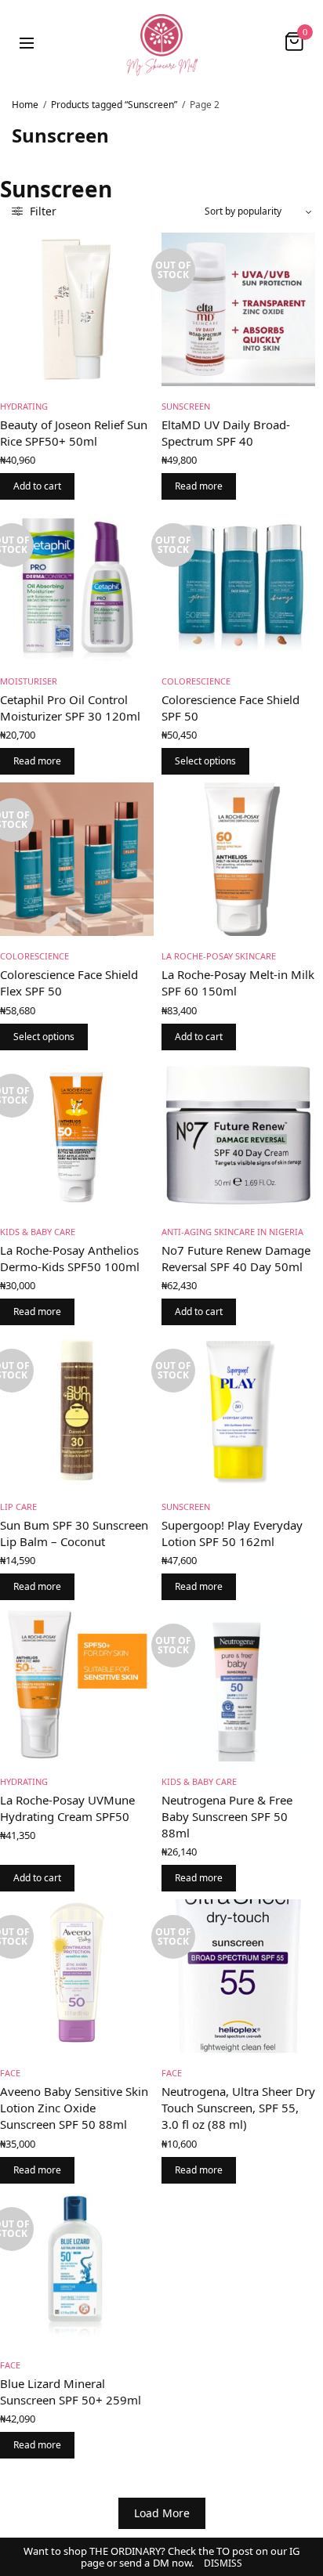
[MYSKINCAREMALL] (161, 42)
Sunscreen (186, 406)
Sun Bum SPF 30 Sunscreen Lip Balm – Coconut (74, 1533)
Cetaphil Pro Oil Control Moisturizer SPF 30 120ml (70, 708)
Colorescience (196, 681)
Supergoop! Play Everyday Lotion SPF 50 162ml (232, 1533)
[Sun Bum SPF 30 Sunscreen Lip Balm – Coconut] (77, 1410)
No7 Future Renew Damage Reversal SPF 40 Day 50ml (236, 1258)
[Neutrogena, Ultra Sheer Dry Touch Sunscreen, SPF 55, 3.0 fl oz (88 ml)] (238, 1976)
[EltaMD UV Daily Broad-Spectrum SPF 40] (238, 309)
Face (10, 2073)
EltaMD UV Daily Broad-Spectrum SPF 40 (226, 433)
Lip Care (18, 1507)
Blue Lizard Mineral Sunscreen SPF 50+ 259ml (71, 2392)
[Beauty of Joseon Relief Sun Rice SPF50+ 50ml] (77, 309)
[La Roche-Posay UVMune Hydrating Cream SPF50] (77, 1685)
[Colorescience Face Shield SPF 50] (238, 584)
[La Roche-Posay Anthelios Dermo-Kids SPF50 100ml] (77, 1135)
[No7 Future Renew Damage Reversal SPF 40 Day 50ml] (238, 1135)
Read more (199, 486)
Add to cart (37, 486)
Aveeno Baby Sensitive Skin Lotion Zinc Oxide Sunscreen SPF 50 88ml (74, 2108)
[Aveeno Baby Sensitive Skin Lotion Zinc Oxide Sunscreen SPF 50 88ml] (77, 1976)
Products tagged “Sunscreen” (114, 105)
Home (25, 105)
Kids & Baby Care (38, 1232)
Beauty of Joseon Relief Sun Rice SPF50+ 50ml (74, 433)
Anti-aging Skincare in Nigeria (232, 1232)
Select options (205, 761)
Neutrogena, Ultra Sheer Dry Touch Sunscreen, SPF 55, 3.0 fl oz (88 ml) (238, 2108)
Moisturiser (29, 681)
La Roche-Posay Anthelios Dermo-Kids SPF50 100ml (70, 1258)
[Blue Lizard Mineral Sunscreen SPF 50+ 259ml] (77, 2268)
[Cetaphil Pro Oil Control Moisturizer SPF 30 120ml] (77, 584)
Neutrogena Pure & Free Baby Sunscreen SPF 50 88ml (227, 1816)
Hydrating (24, 406)
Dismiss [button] (223, 2563)
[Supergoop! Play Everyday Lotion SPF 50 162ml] (238, 1410)
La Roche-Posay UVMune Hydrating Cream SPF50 (67, 1808)
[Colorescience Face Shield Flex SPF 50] (77, 859)
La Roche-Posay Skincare (219, 956)
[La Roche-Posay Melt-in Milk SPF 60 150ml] (238, 859)
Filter (42, 211)
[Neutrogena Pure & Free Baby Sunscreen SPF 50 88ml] (238, 1685)
